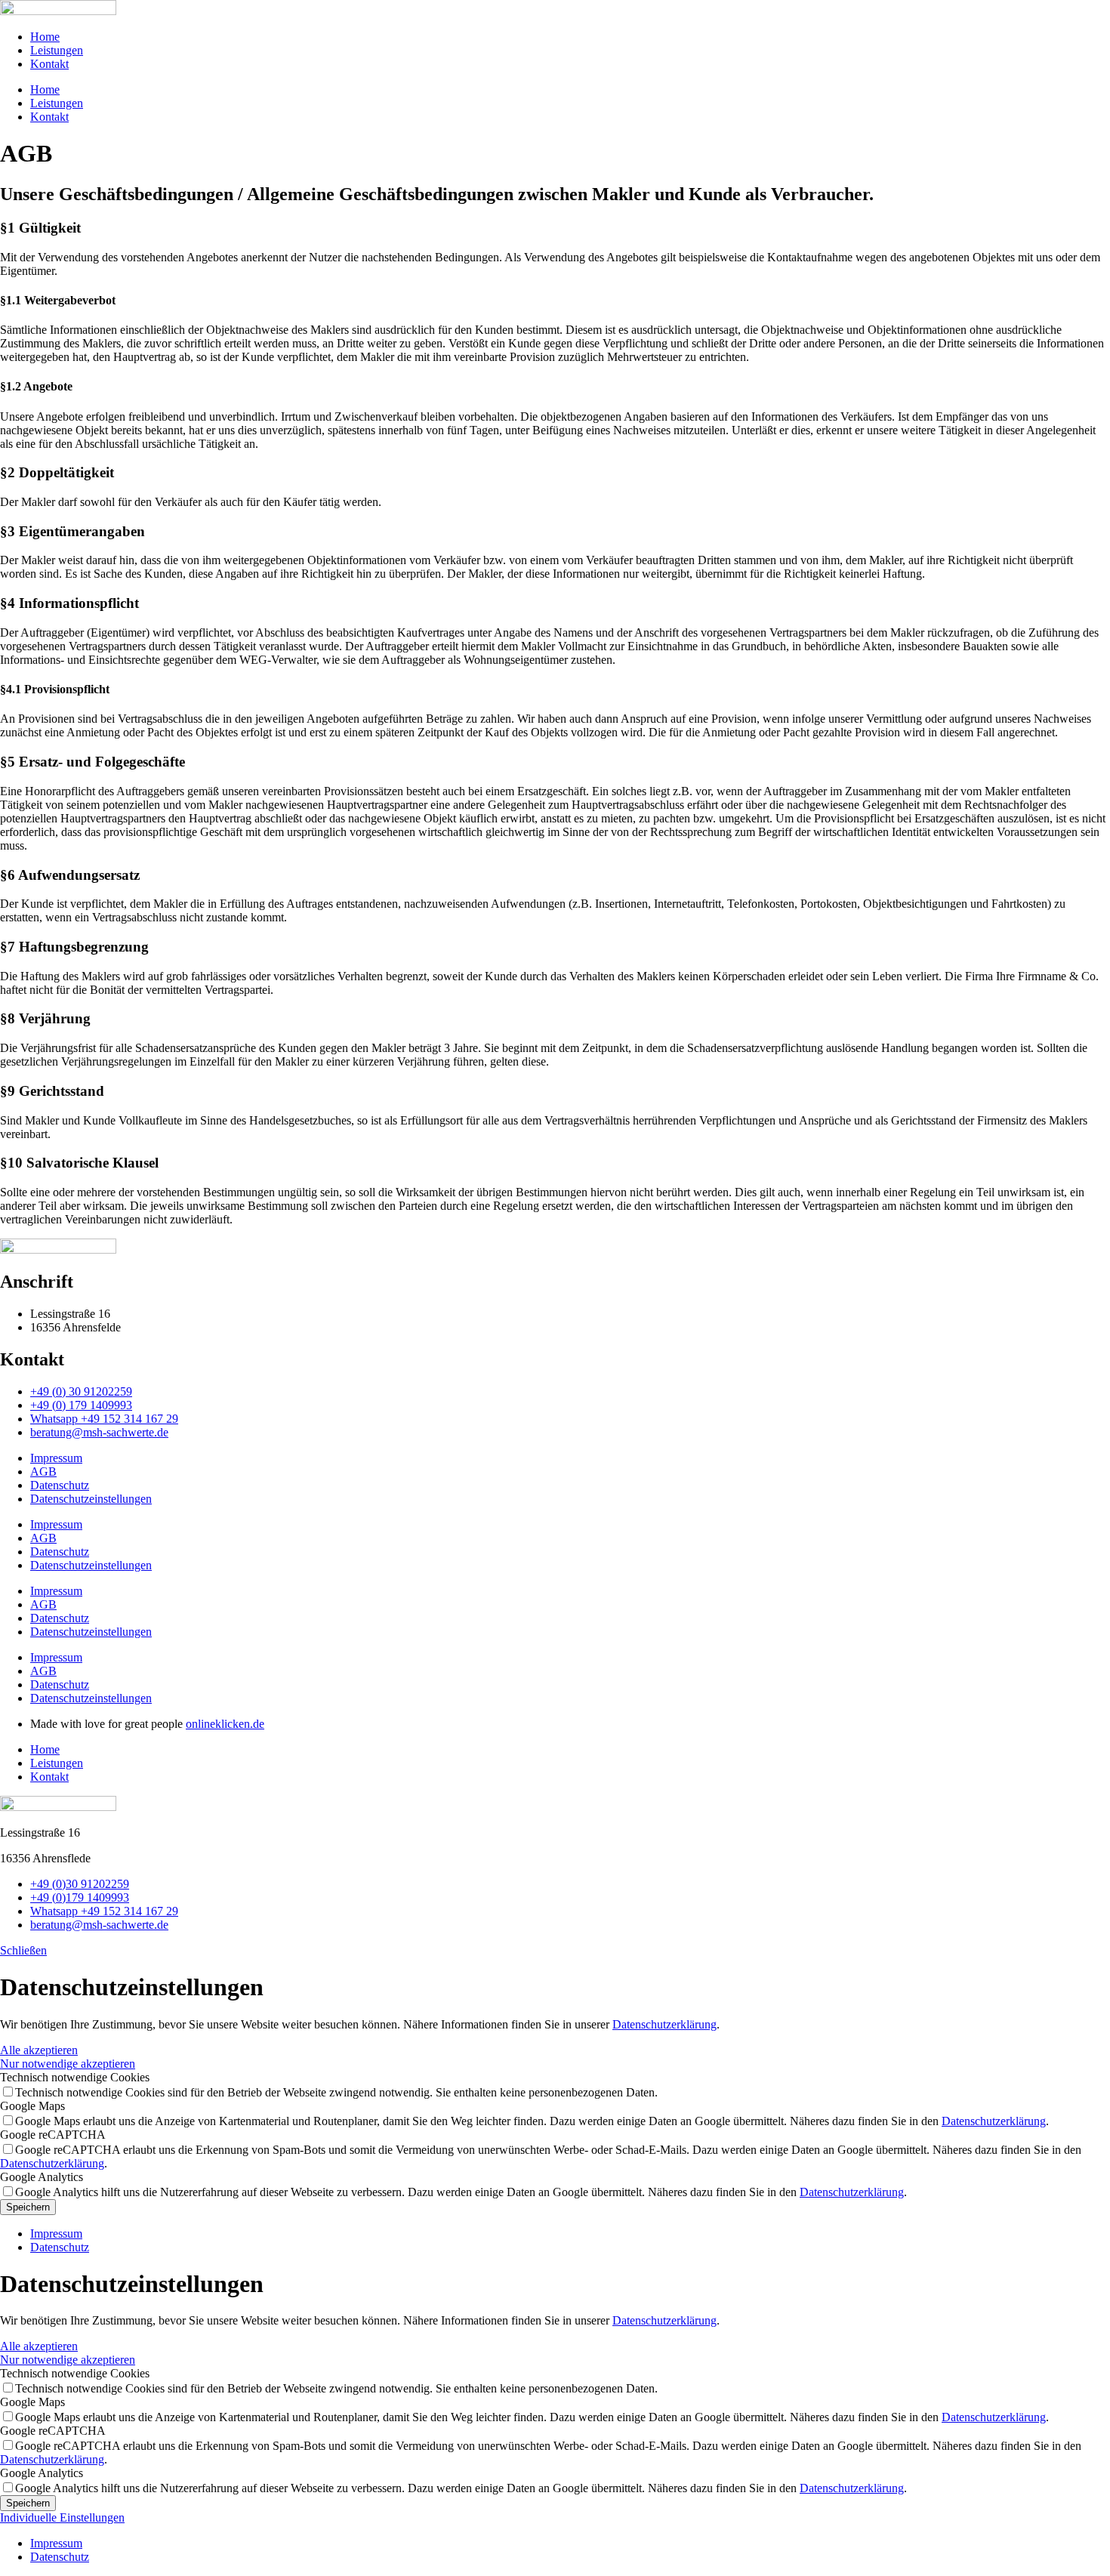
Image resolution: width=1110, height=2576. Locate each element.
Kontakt (49, 64)
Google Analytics (42, 2177)
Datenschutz (60, 1485)
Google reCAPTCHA (53, 2135)
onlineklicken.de (225, 1724)
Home (45, 37)
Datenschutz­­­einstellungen (91, 1499)
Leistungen (57, 50)
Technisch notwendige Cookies (75, 2077)
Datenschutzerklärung (664, 2024)
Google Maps (32, 2106)
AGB (43, 1472)
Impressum (56, 1458)
